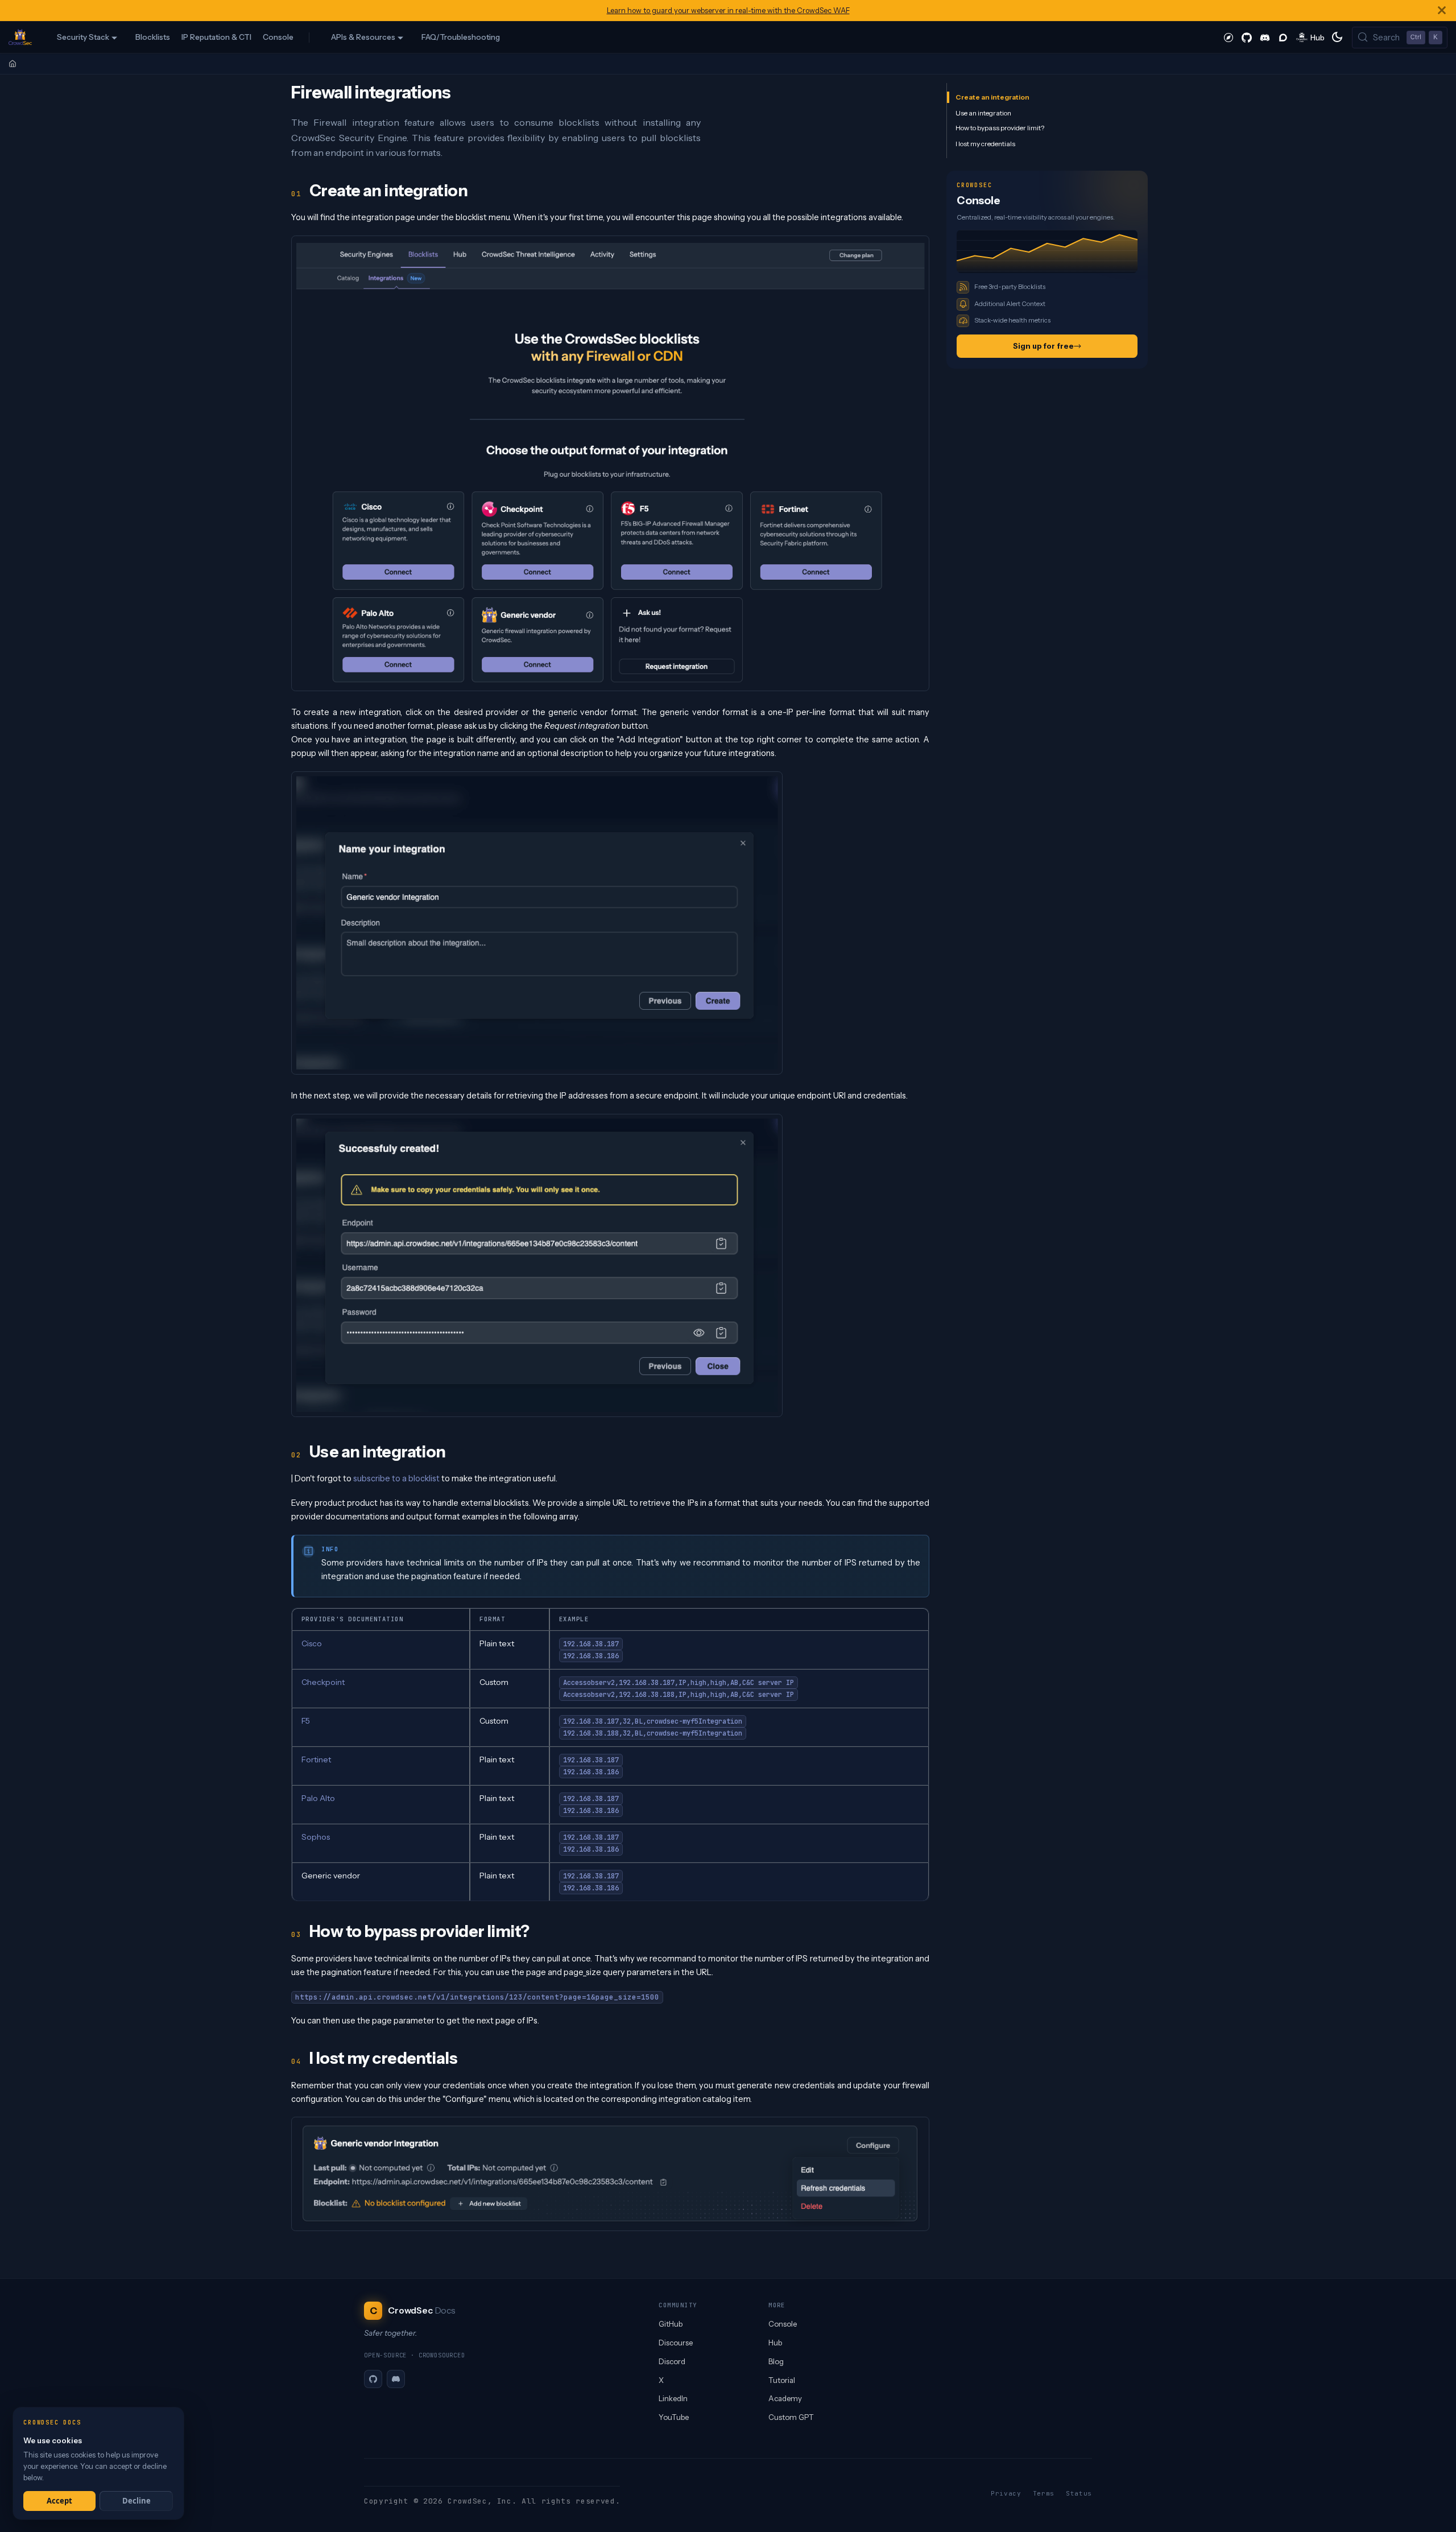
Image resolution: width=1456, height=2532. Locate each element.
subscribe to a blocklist (396, 1478)
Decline (136, 2501)
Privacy (1006, 2493)
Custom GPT (791, 2417)
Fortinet (316, 1759)
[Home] (13, 64)
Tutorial (782, 2380)
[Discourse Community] (1283, 37)
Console (278, 37)
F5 (306, 1721)
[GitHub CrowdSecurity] (1247, 37)
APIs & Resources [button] (363, 37)
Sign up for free (1043, 346)
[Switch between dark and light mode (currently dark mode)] (1337, 37)
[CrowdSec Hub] (1311, 37)
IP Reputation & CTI (216, 37)
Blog (776, 2361)
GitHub (671, 2324)
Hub (775, 2343)
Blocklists (153, 37)
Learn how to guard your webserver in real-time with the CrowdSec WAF (728, 11)
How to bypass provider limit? (1000, 128)
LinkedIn (673, 2398)
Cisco (312, 1643)
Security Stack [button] (83, 37)
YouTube (674, 2417)
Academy (785, 2398)
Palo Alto (318, 1798)
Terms (1044, 2493)
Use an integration (983, 112)
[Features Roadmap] (1228, 37)
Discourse (676, 2343)
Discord (672, 2361)
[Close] (1442, 11)
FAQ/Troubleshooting (461, 37)
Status (1079, 2493)
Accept (59, 2501)
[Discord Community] (1265, 37)
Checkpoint (323, 1682)
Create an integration (992, 97)
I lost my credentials (985, 144)
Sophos (316, 1837)
